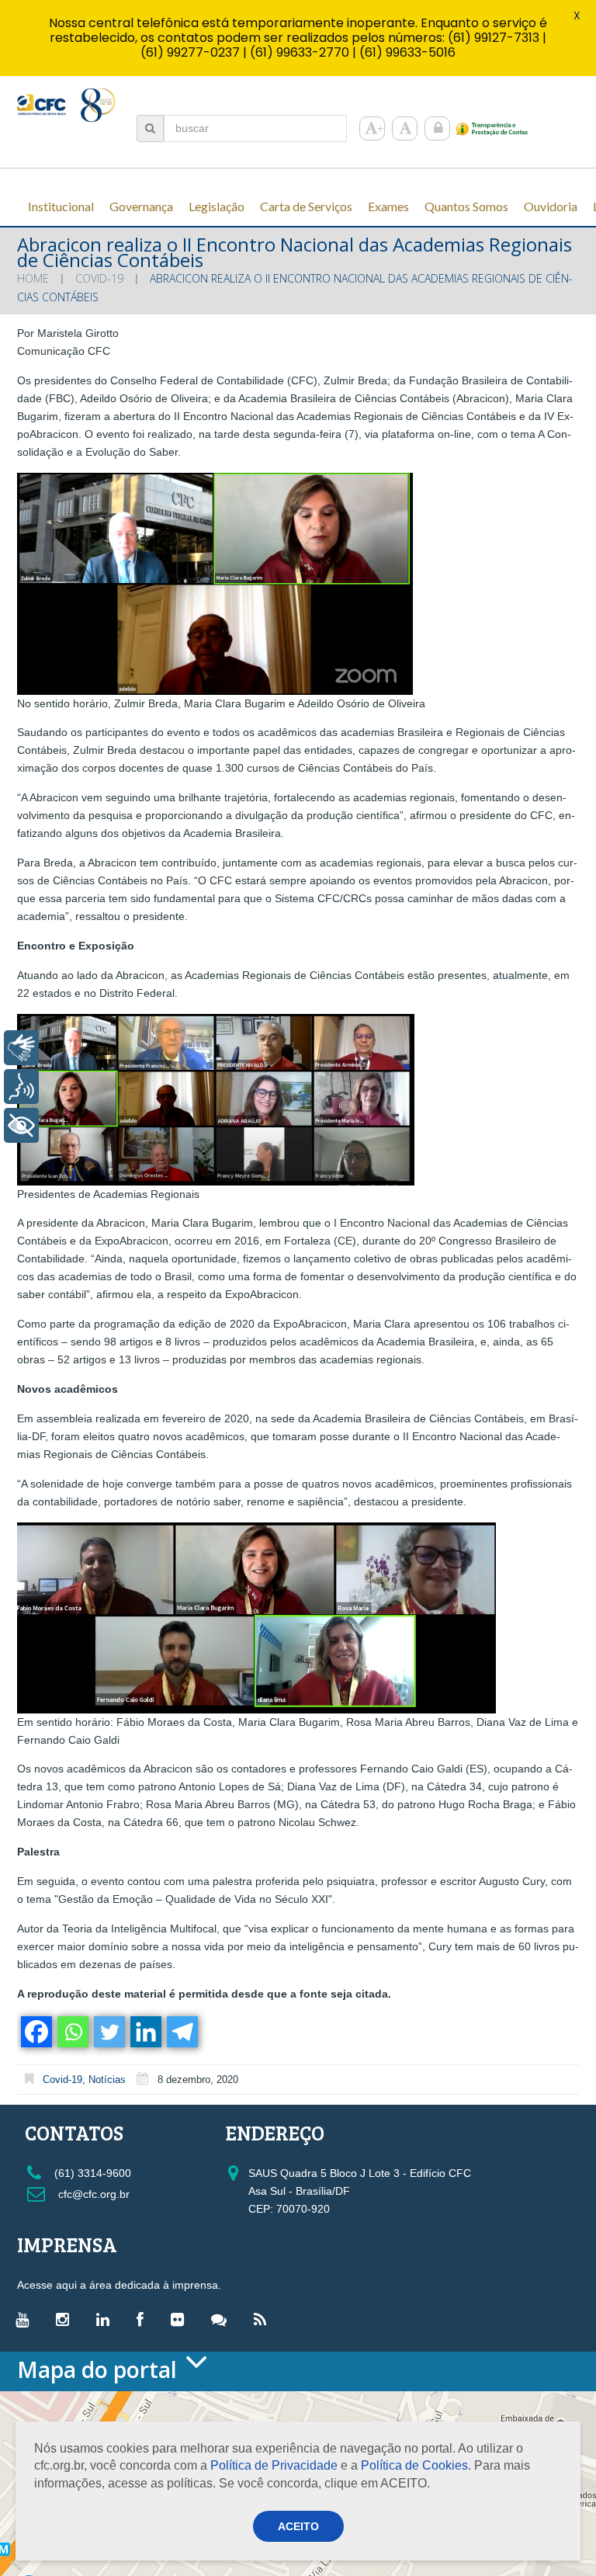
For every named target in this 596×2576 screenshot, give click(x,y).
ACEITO (298, 2526)
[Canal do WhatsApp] (223, 2319)
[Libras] (21, 1048)
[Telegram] (181, 2032)
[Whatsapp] (72, 2032)
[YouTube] (26, 2319)
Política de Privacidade (274, 2465)
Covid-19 (99, 278)
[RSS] (264, 2319)
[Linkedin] (145, 2032)
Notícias (107, 2080)
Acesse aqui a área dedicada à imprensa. (119, 2285)
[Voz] (21, 1087)
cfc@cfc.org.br (92, 2194)
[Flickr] (181, 2319)
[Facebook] (35, 2032)
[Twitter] (108, 2032)
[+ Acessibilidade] (21, 1125)
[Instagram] (66, 2319)
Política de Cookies (414, 2465)
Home (33, 278)
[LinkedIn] (107, 2319)
